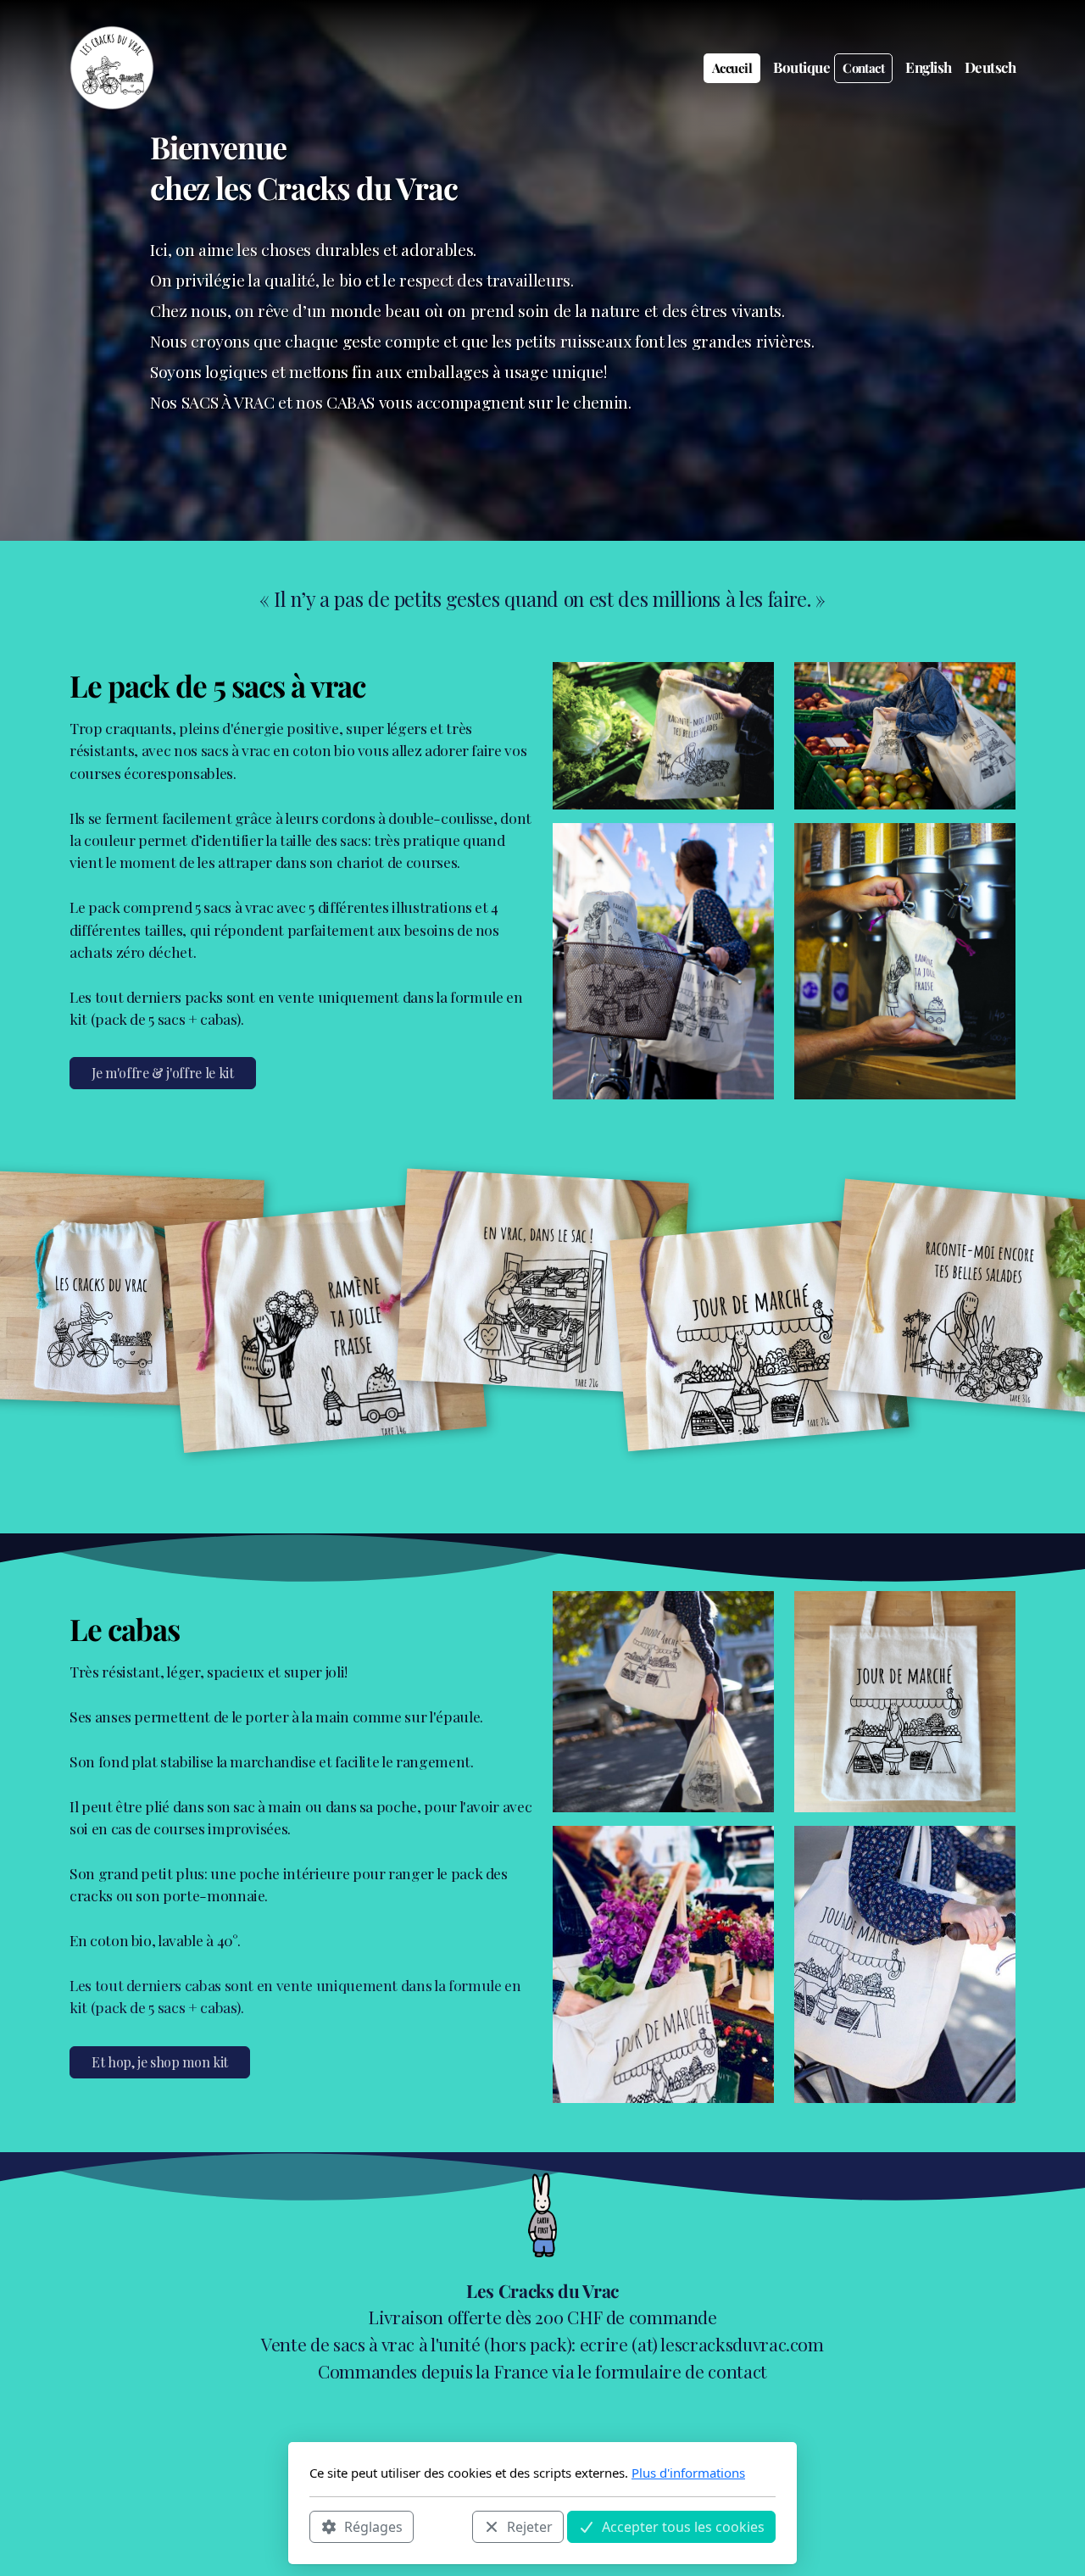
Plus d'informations (688, 2473)
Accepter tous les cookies (683, 2526)
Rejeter (530, 2526)
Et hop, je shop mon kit (160, 2062)
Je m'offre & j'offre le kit (163, 1073)
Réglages (373, 2526)
